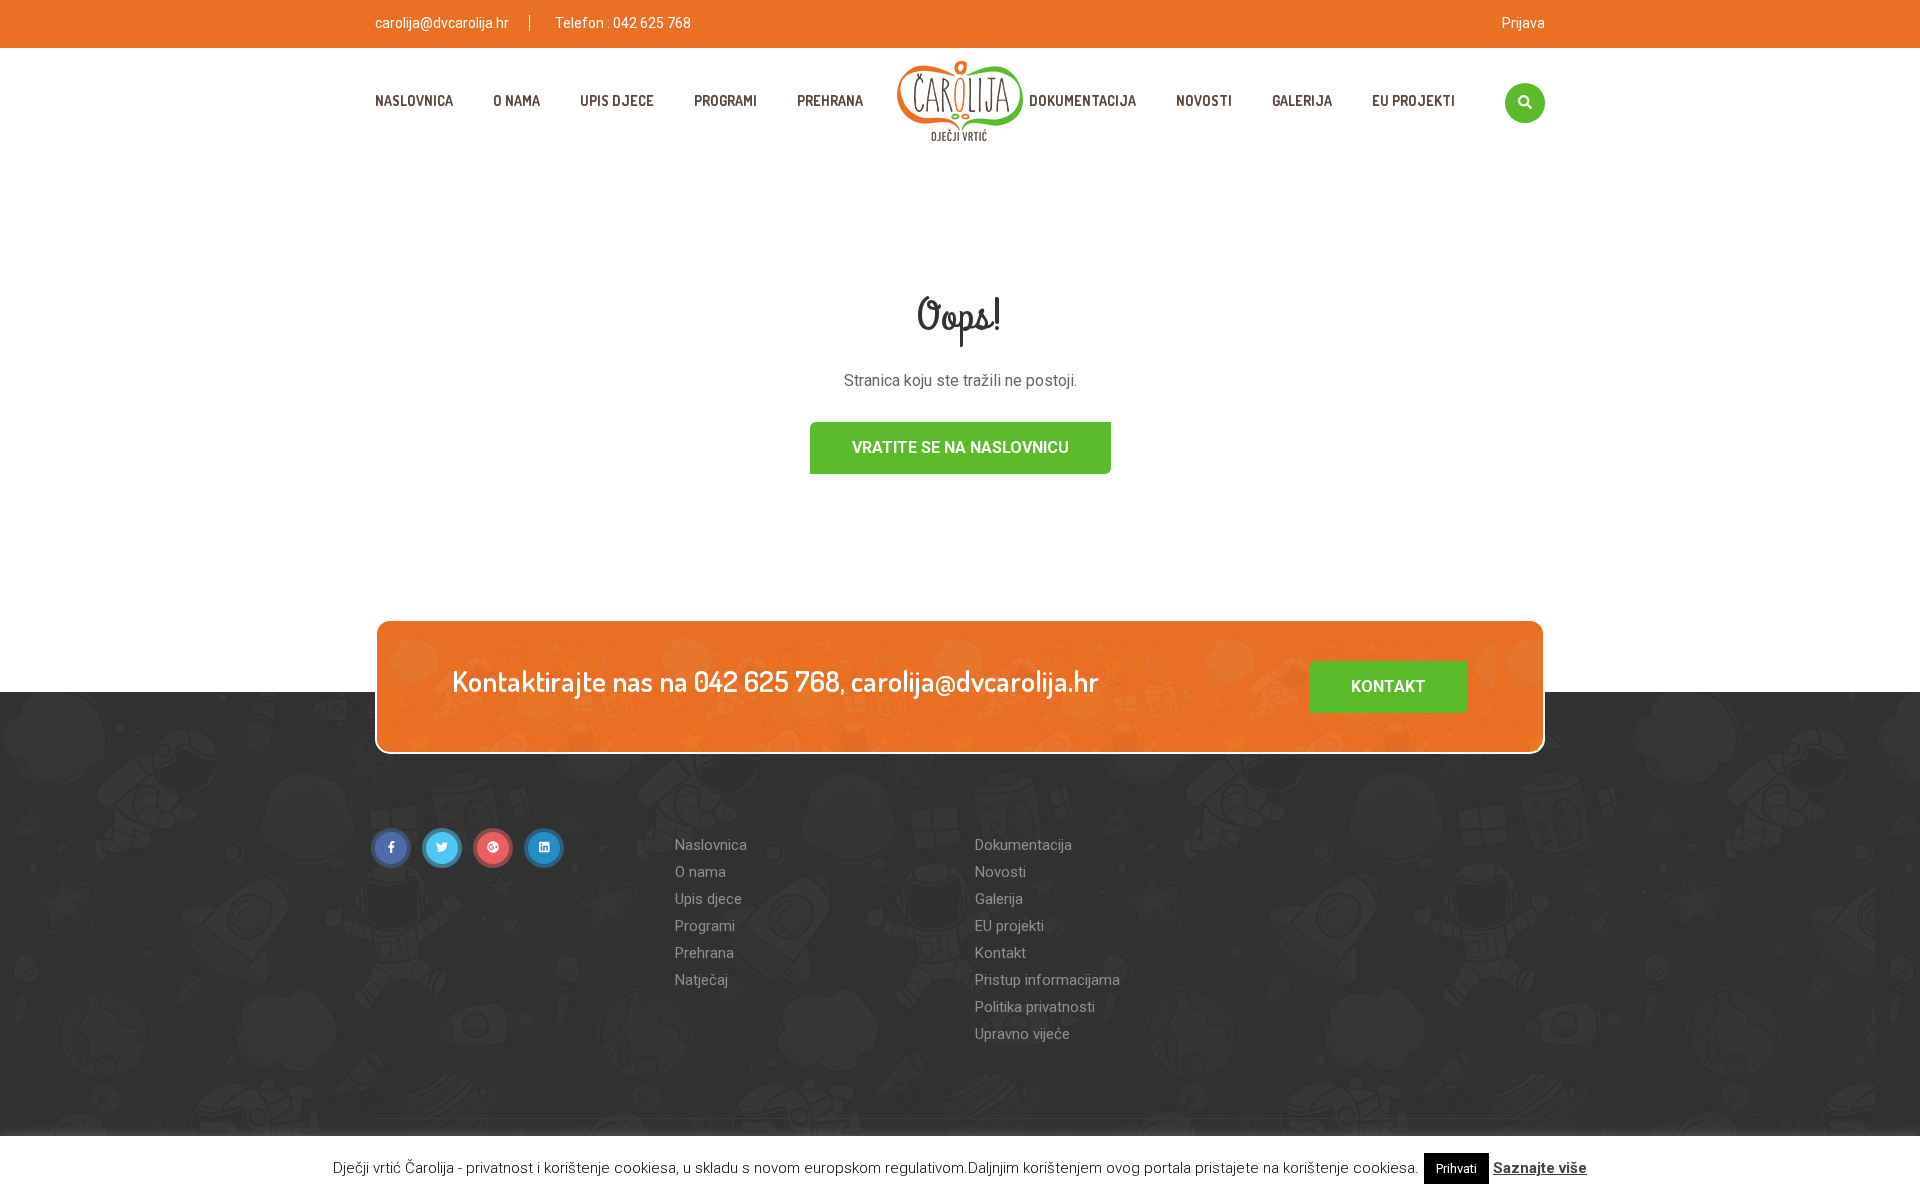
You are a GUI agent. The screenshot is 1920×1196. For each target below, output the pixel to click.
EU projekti (1413, 100)
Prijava (1523, 23)
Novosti (1204, 100)
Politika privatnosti (1035, 1007)
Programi (725, 100)
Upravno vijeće (1022, 1034)
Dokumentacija (1082, 100)
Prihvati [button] (1456, 1168)
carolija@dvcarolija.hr (442, 23)
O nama (516, 100)
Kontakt (1388, 686)
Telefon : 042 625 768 (623, 23)
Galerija (1302, 100)
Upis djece (617, 100)
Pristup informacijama (1047, 980)
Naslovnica (414, 100)
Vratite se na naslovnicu (960, 447)
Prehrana (830, 100)
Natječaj (701, 980)
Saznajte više (1540, 1168)
